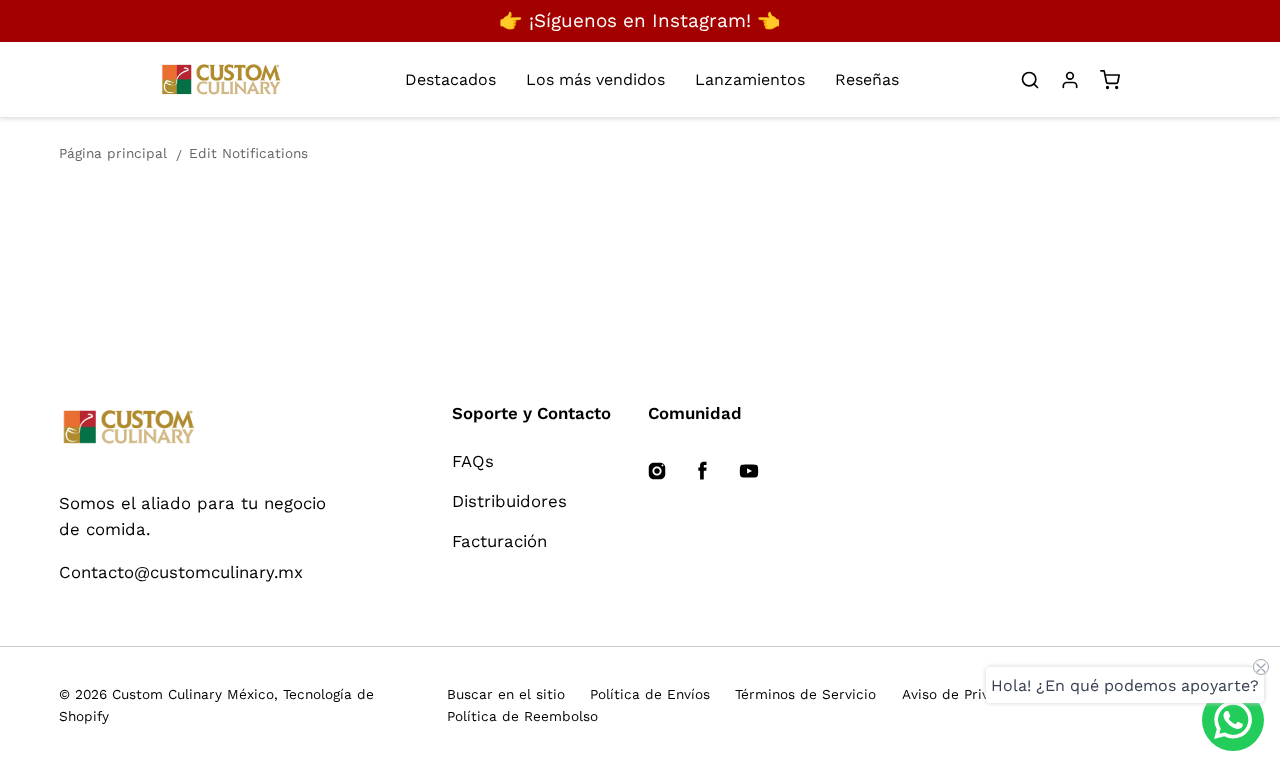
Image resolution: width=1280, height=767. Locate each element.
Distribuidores (509, 501)
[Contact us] (1233, 720)
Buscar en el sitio (506, 694)
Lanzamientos (750, 79)
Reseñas (867, 79)
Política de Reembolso (522, 716)
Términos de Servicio (805, 694)
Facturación (499, 541)
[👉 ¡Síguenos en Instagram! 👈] (640, 21)
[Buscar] (1030, 80)
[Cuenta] (1070, 80)
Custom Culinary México (193, 694)
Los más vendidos (595, 79)
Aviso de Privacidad (968, 694)
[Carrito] (1110, 80)
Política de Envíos (650, 694)
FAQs (473, 461)
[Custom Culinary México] (198, 428)
